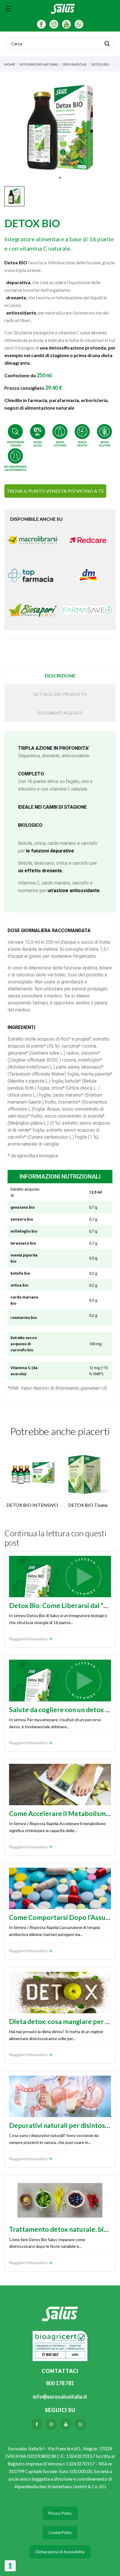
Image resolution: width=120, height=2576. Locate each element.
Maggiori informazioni (29, 1639)
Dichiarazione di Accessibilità (60, 2552)
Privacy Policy (60, 2513)
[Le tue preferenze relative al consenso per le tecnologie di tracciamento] (10, 2566)
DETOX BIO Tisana (88, 1505)
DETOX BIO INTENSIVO (32, 1505)
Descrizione (60, 676)
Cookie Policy (60, 2533)
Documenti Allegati (60, 713)
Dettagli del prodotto (60, 694)
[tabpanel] (60, 127)
